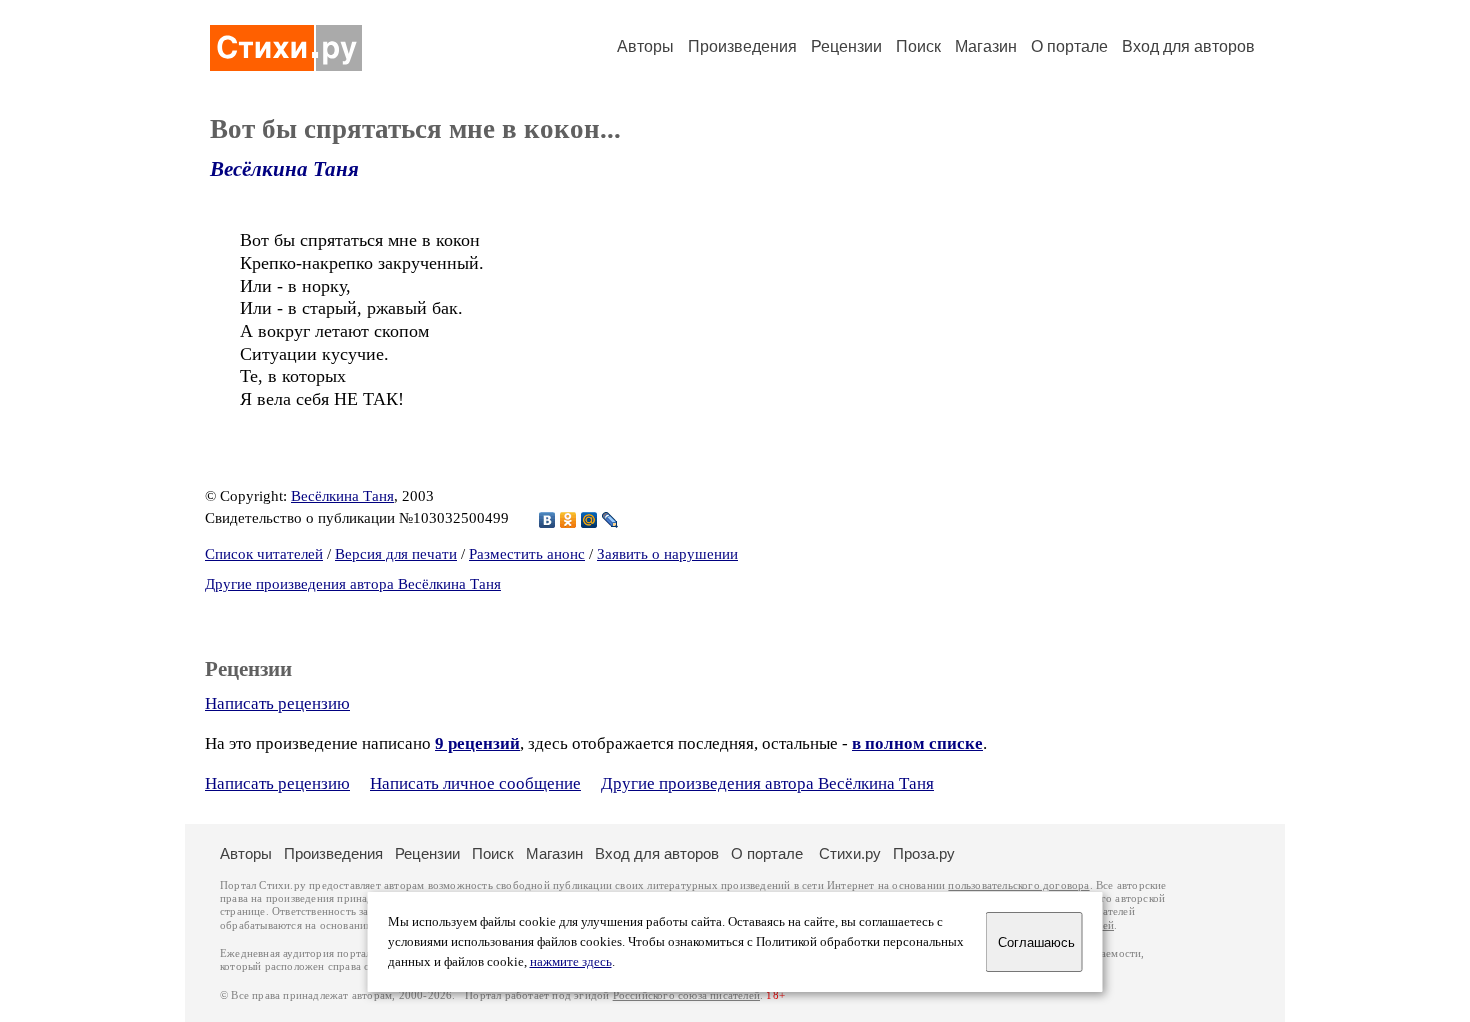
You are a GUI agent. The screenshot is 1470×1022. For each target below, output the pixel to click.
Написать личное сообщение (475, 783)
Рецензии (846, 46)
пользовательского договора (1018, 885)
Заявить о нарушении (667, 554)
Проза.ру (924, 853)
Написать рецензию (277, 703)
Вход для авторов (1188, 46)
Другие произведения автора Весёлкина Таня (353, 584)
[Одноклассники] (568, 520)
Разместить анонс (527, 554)
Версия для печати (396, 554)
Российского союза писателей (686, 995)
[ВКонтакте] (547, 520)
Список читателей (264, 554)
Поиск (918, 46)
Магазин (986, 46)
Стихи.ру (850, 853)
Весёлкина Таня (284, 169)
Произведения (742, 46)
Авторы (645, 46)
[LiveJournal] (610, 520)
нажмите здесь (571, 962)
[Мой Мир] (589, 520)
